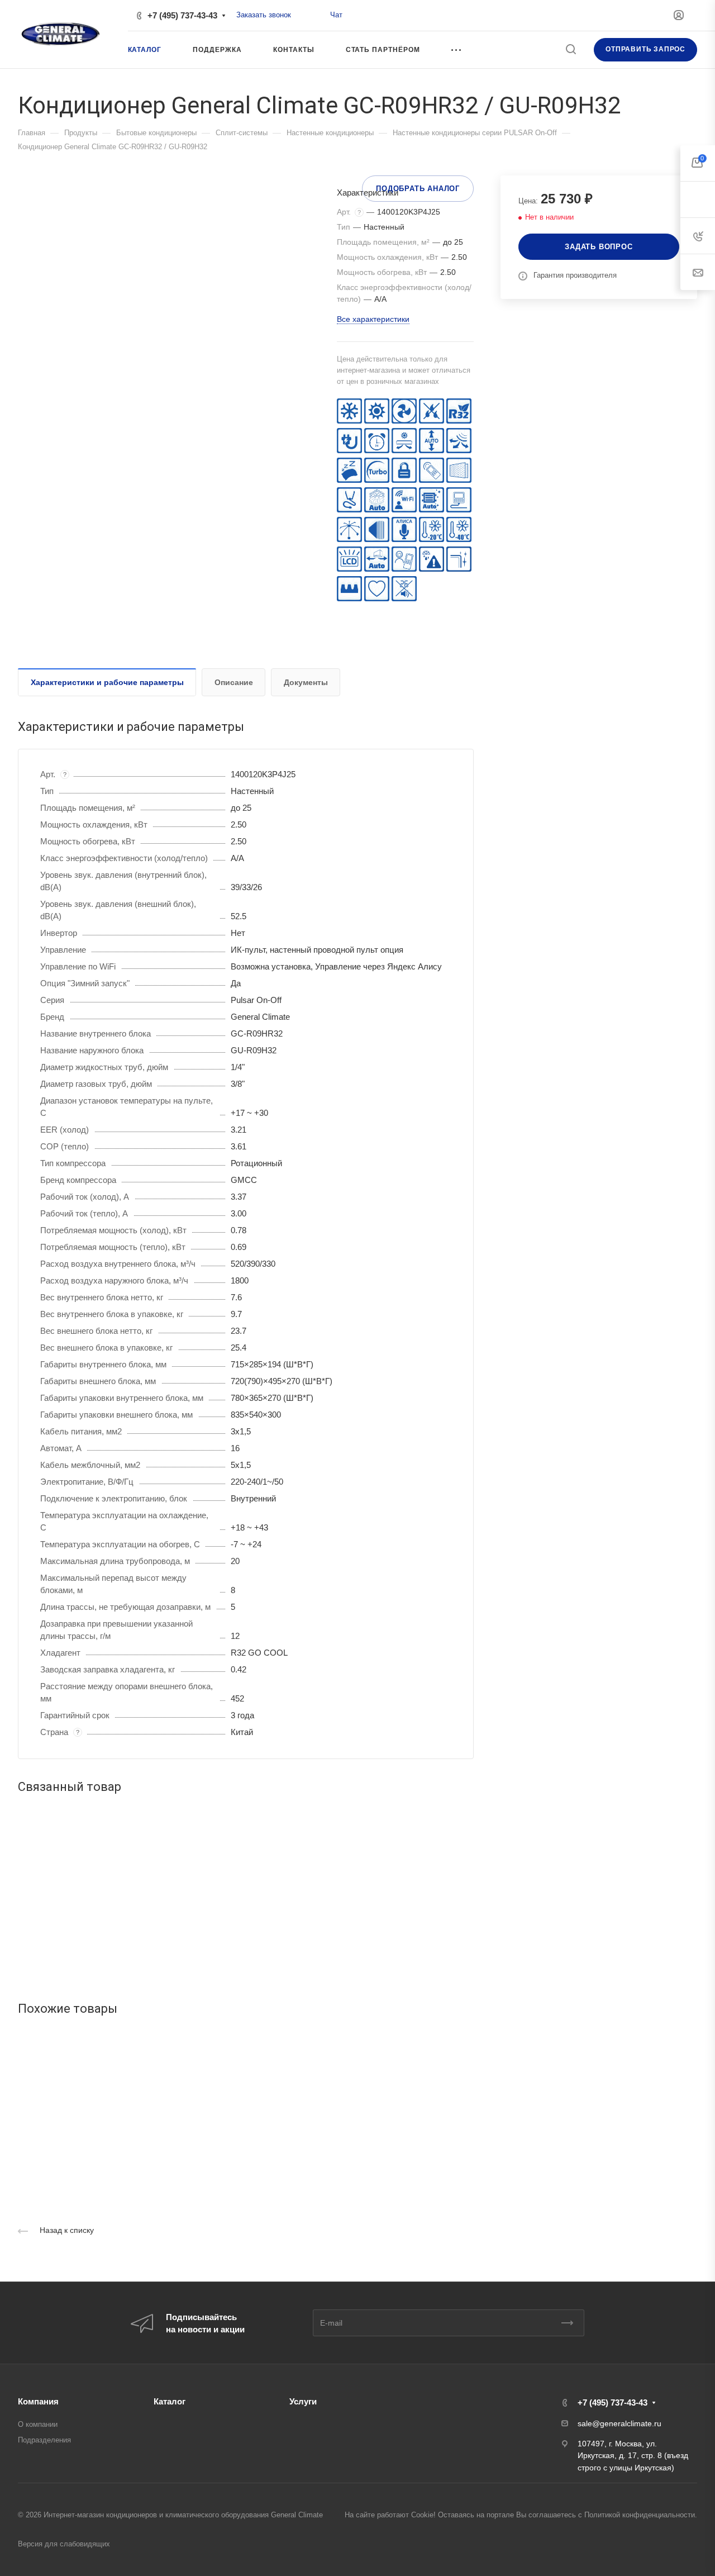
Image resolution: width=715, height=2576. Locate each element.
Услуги (303, 2401)
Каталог (170, 2401)
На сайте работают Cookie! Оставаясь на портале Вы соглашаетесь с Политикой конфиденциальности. (521, 2515)
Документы (306, 682)
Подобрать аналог (418, 189)
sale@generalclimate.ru (619, 2423)
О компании (38, 2424)
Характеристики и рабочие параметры (107, 682)
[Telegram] (318, 15)
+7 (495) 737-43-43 (182, 15)
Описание (234, 682)
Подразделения (44, 2440)
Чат (336, 15)
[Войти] (679, 15)
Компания (38, 2401)
